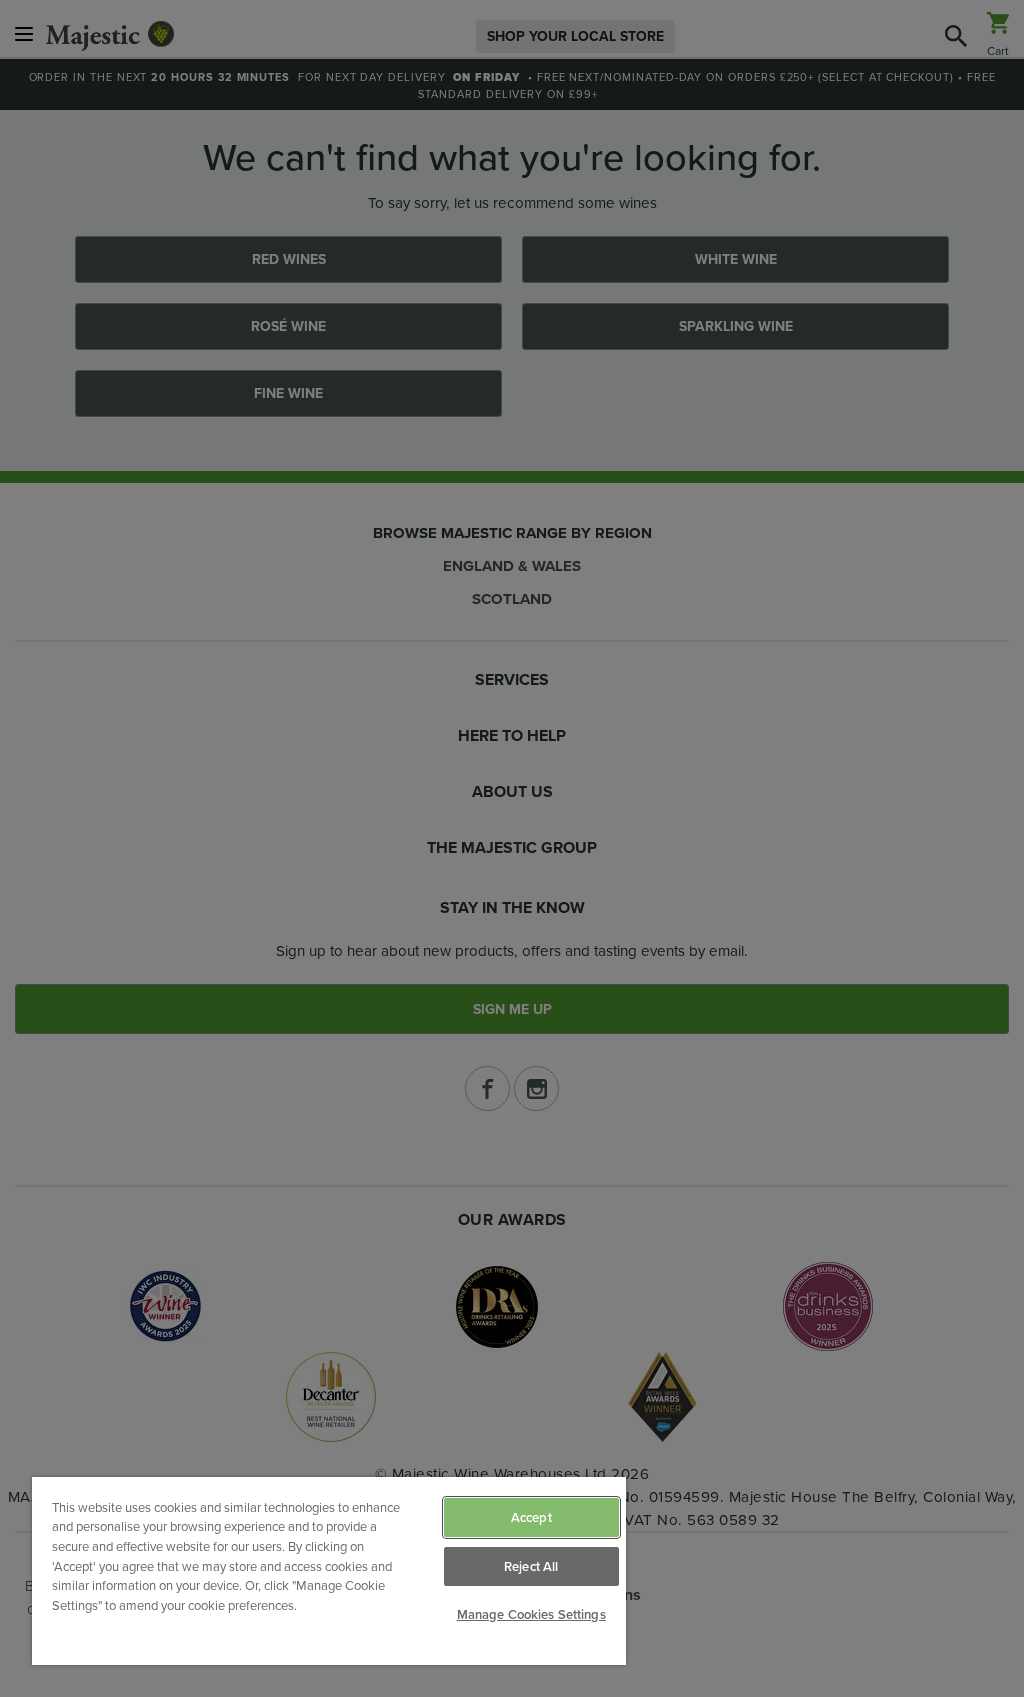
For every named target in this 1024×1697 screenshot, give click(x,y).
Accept (531, 1517)
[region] (329, 1571)
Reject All (531, 1566)
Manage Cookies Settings (531, 1614)
